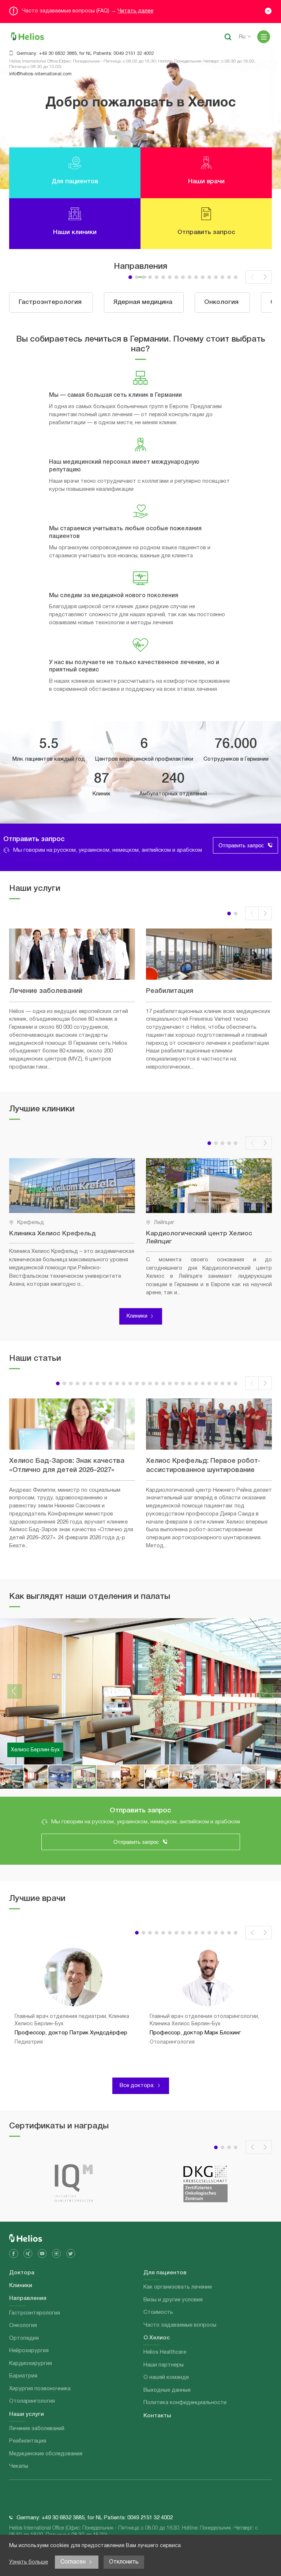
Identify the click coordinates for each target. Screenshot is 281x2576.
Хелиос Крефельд (34, 1750)
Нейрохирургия (29, 2351)
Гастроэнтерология (35, 2313)
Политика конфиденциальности (185, 2403)
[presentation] (252, 277)
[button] (130, 277)
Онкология (23, 2325)
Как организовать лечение (178, 2287)
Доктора (22, 2273)
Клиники (137, 1316)
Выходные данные (167, 2390)
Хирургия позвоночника (40, 2389)
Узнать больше (29, 2562)
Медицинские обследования (46, 2454)
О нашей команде (166, 2377)
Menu (264, 37)
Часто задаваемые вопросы (180, 2325)
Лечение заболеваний (37, 2429)
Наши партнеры (164, 2365)
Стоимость (158, 2312)
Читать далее (135, 11)
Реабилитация (28, 2441)
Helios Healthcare (165, 2352)
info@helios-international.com (40, 74)
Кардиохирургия (31, 2364)
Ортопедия (24, 2338)
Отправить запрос (241, 845)
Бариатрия (23, 2376)
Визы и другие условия (173, 2300)
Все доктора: (137, 2086)
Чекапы (19, 2466)
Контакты (157, 2416)
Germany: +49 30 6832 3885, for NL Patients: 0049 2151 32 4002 (85, 54)
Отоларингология (32, 2401)
